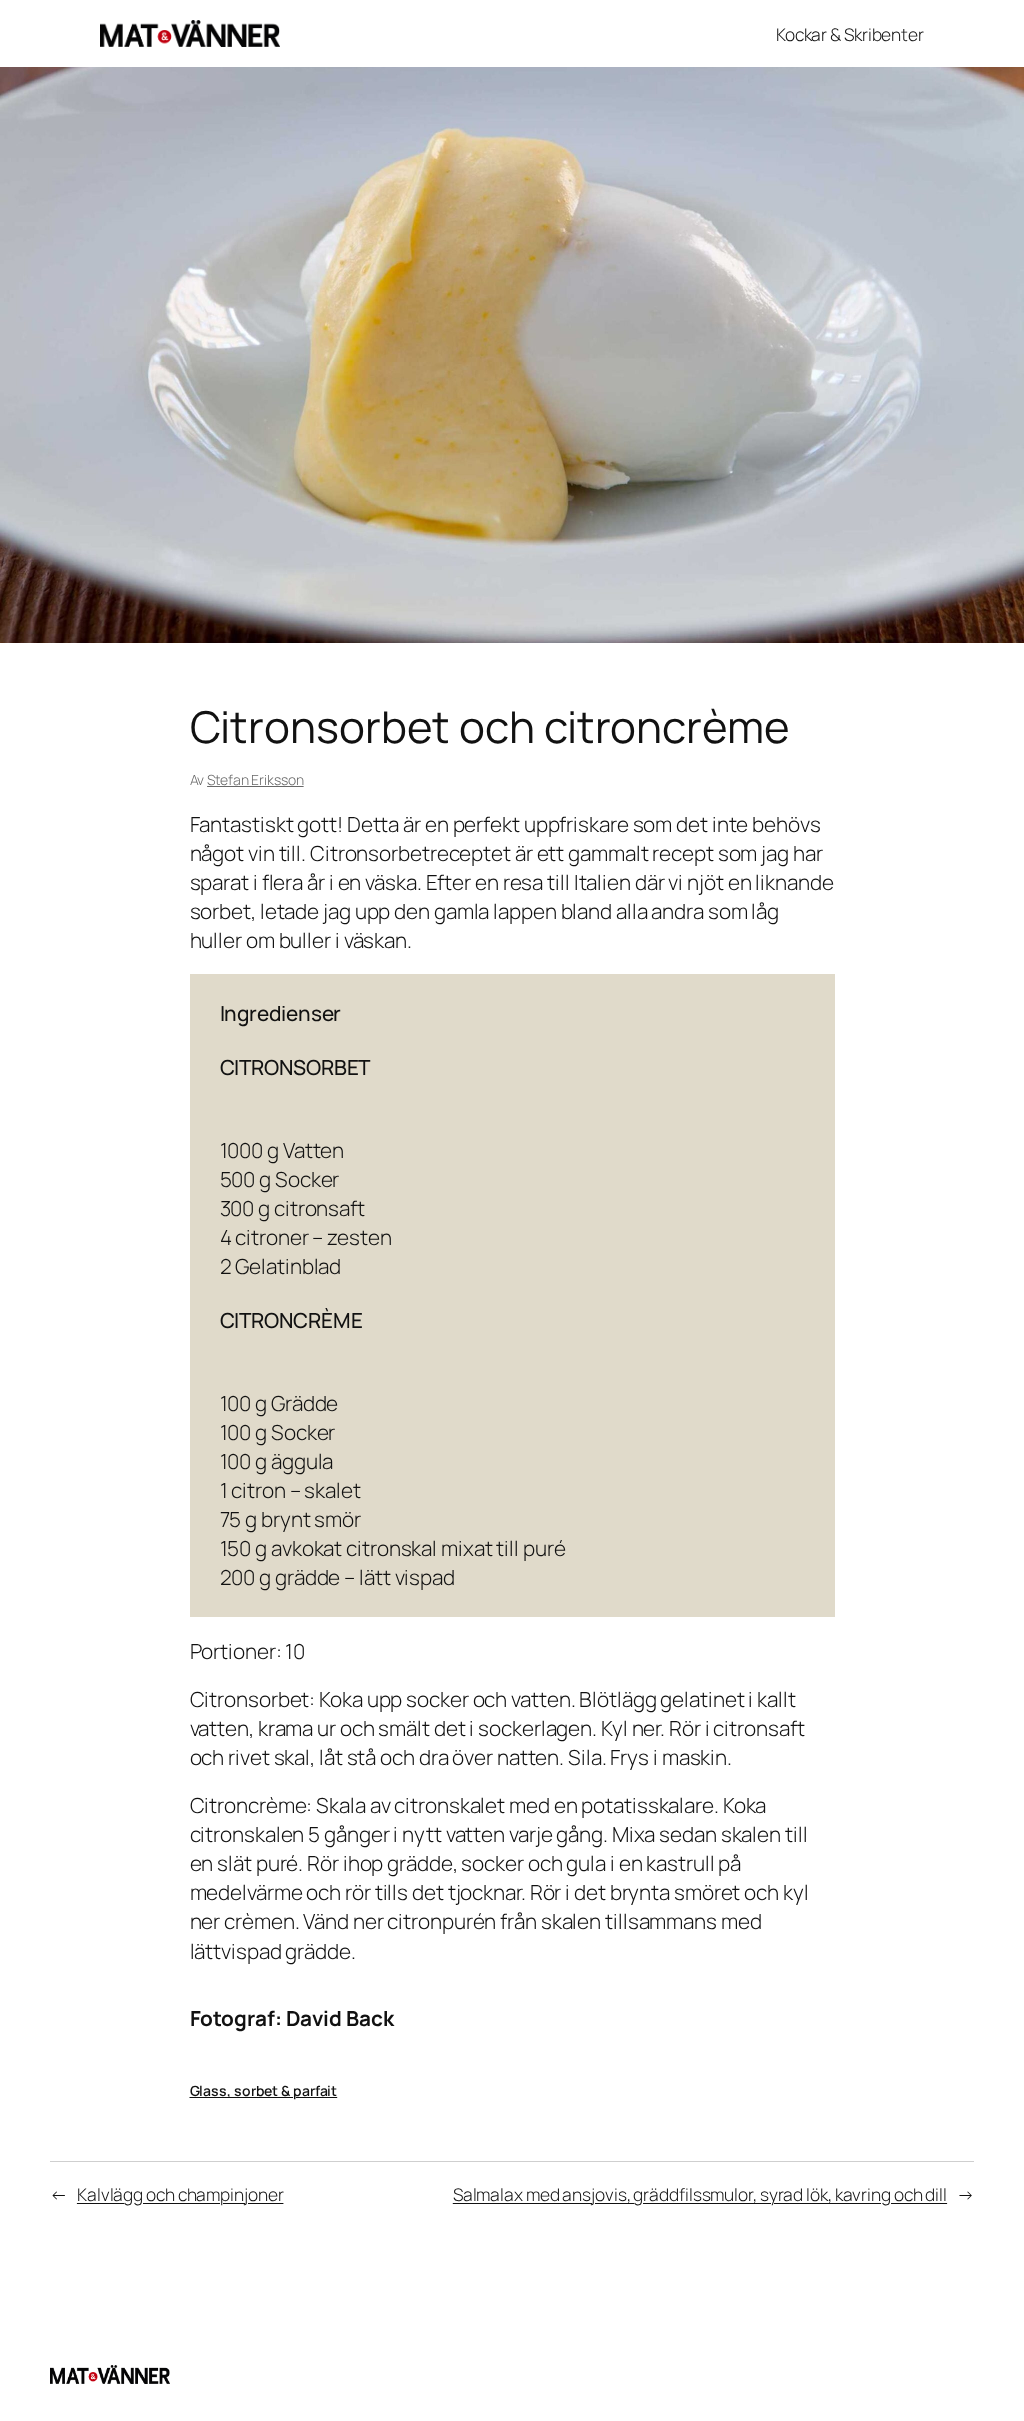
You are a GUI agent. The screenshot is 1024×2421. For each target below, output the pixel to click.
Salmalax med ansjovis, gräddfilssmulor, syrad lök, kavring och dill (700, 2194)
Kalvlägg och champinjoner (180, 2194)
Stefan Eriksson (255, 779)
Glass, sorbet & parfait (264, 2090)
